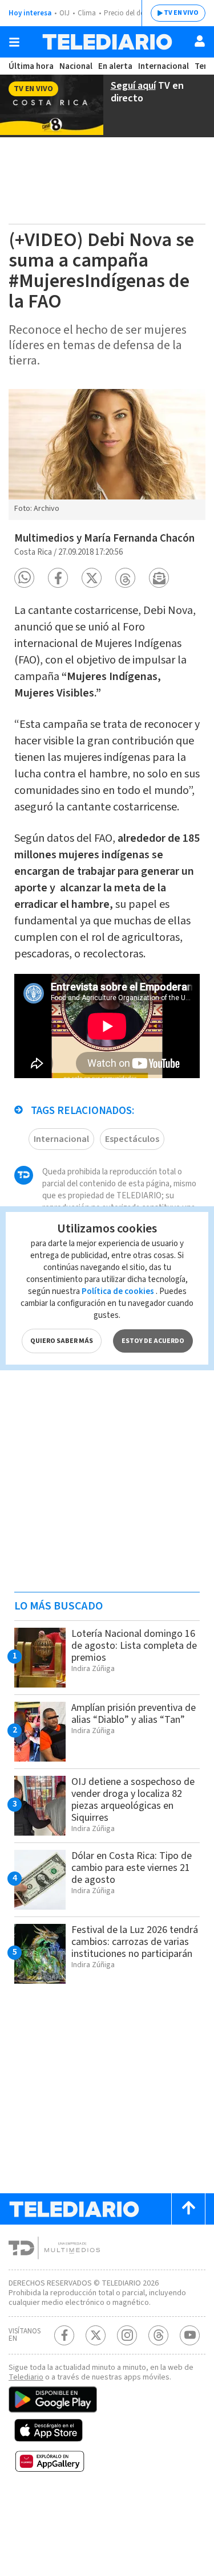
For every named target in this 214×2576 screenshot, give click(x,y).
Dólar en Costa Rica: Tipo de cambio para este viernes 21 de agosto (132, 1868)
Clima (87, 13)
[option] (107, 454)
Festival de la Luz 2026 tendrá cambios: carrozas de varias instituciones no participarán (135, 1942)
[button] (24, 578)
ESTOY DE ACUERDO (153, 1341)
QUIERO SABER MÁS (62, 1341)
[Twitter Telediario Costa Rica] (96, 2335)
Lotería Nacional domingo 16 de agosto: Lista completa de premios (134, 1646)
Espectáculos (132, 1139)
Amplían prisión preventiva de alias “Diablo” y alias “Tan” (134, 1714)
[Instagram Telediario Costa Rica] (127, 2335)
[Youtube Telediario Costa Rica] (190, 2335)
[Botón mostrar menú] (14, 42)
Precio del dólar (128, 13)
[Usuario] (200, 41)
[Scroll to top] (188, 2209)
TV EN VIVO (181, 13)
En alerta (115, 66)
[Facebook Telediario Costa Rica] (64, 2335)
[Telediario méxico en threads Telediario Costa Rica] (158, 2335)
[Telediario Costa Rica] (107, 42)
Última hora (31, 66)
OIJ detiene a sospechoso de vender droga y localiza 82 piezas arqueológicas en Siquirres (133, 1800)
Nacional (76, 66)
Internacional (163, 66)
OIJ (64, 13)
